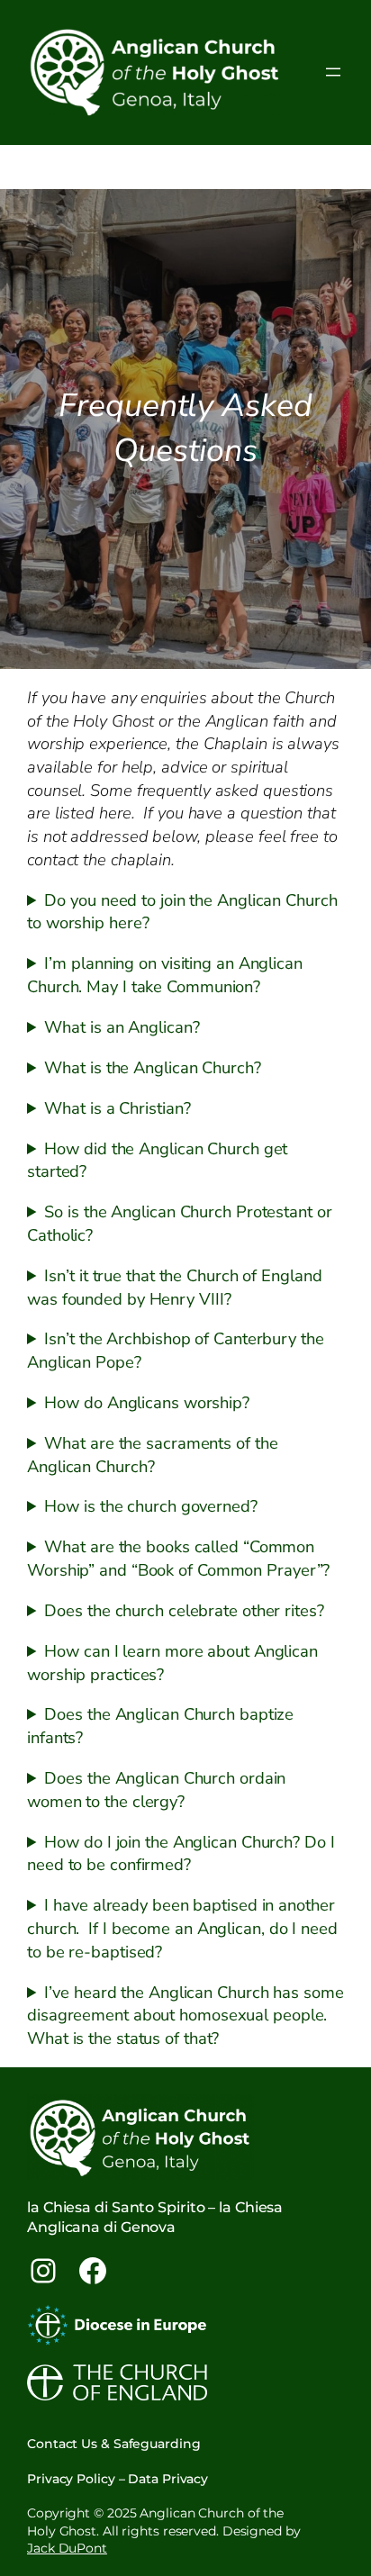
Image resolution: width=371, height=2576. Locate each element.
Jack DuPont (67, 2548)
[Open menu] (333, 72)
